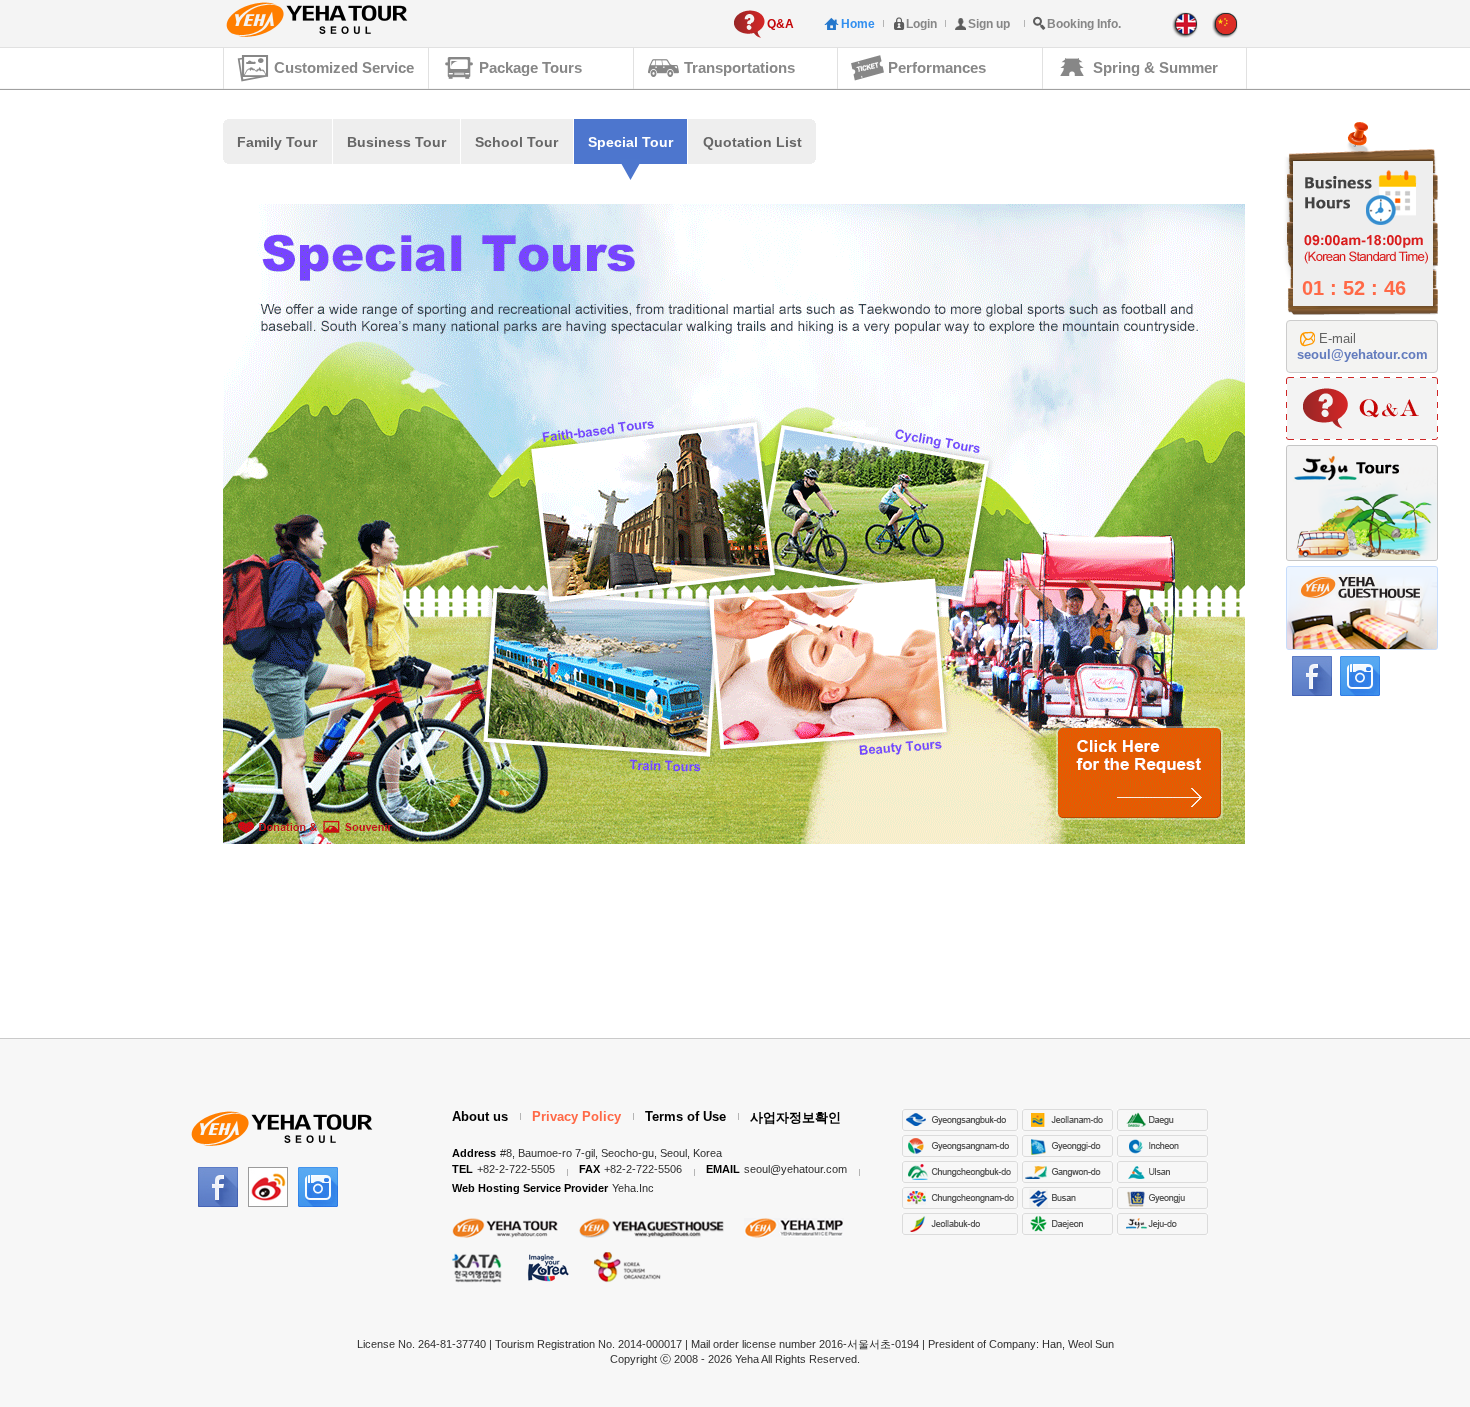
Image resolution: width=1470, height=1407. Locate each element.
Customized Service (344, 67)
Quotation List (752, 142)
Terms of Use (685, 1116)
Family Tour (277, 142)
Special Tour (630, 142)
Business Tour (396, 142)
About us (480, 1116)
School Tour (516, 142)
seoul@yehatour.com (1362, 354)
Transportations (739, 67)
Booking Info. (1084, 24)
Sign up (989, 24)
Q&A (780, 24)
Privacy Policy (576, 1116)
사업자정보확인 (795, 1117)
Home (858, 24)
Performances (937, 67)
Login (921, 24)
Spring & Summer (1155, 67)
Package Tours (530, 67)
